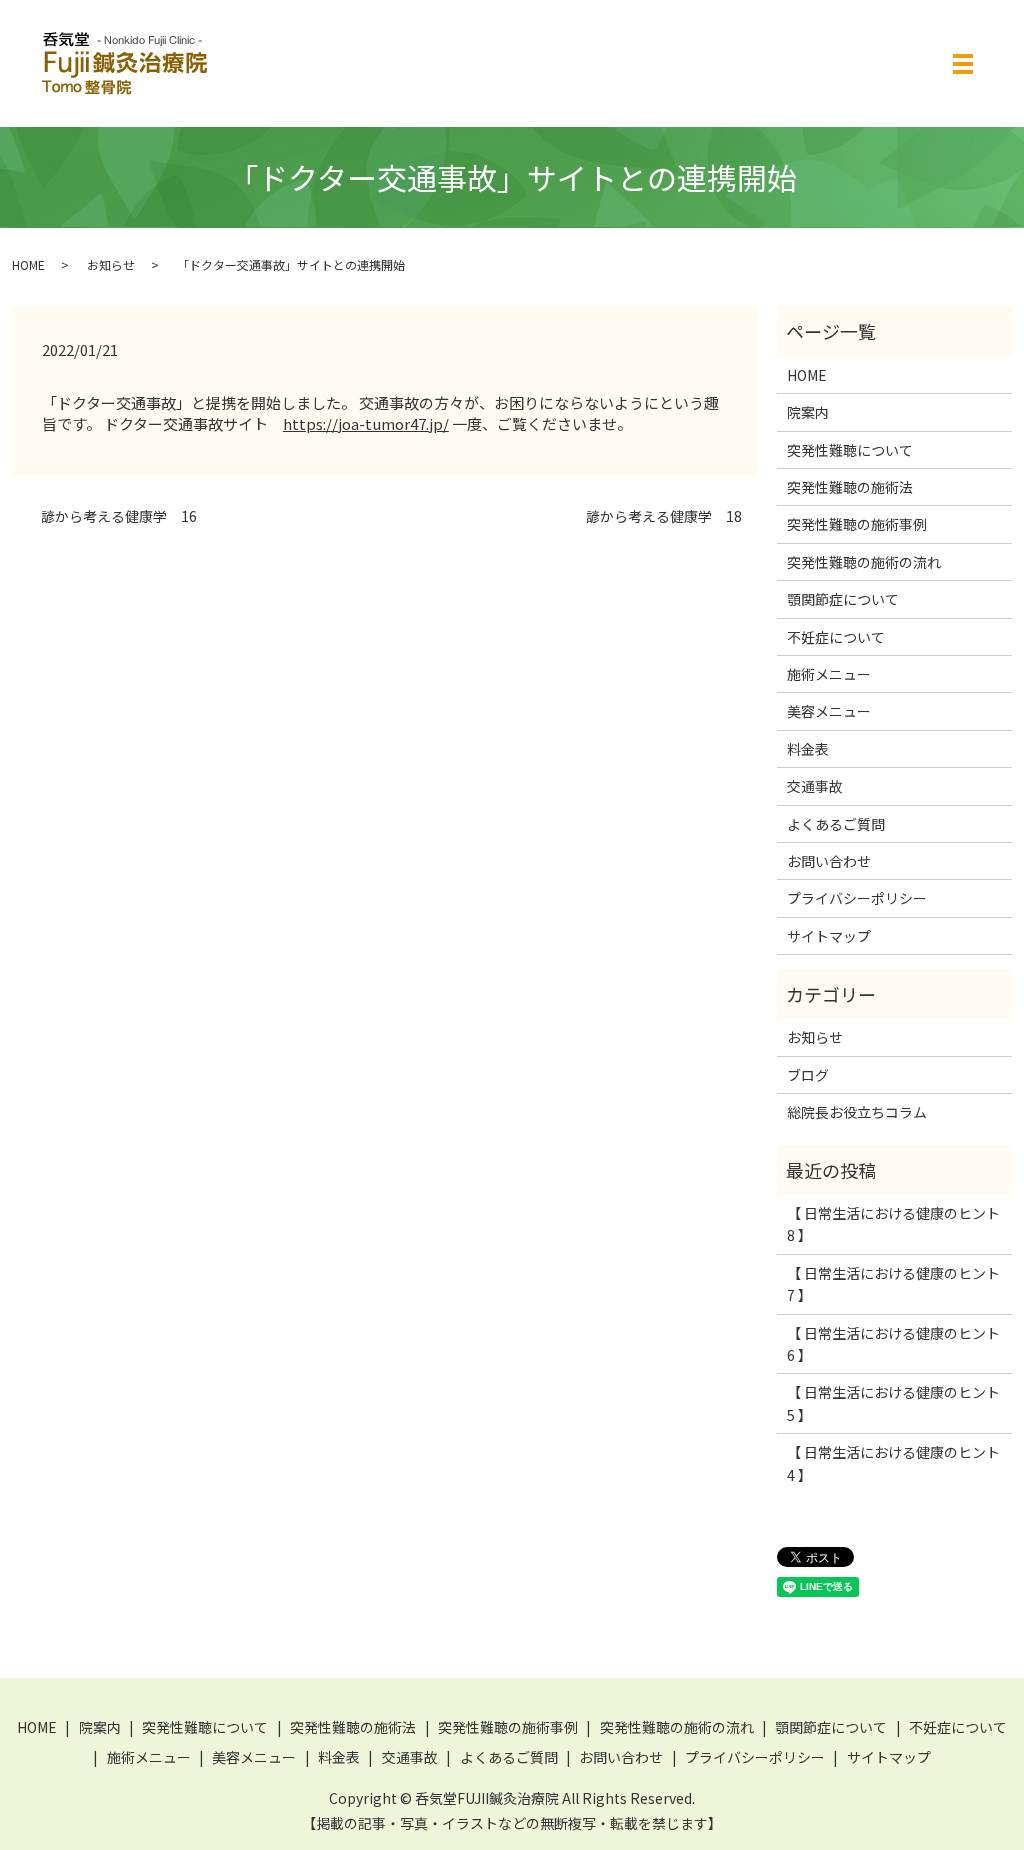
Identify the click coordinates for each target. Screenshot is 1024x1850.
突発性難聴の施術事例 (857, 524)
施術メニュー (829, 674)
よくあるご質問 (836, 824)
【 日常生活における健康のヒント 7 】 (893, 1284)
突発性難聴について (850, 450)
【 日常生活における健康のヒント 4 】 (893, 1463)
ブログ (808, 1075)
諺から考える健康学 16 (112, 516)
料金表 (808, 749)
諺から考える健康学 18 (657, 516)
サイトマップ (829, 936)
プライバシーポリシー (857, 898)
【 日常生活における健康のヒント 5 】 (893, 1403)
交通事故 (815, 786)
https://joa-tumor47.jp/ (366, 423)
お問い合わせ (829, 861)
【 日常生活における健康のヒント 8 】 (893, 1224)
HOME (28, 264)
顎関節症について (843, 599)
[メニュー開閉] (963, 64)
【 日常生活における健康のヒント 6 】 (893, 1344)
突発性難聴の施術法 (850, 487)
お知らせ (111, 264)
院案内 (808, 412)
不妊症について (836, 637)
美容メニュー (829, 711)
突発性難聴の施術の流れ (864, 562)
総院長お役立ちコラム (857, 1112)
